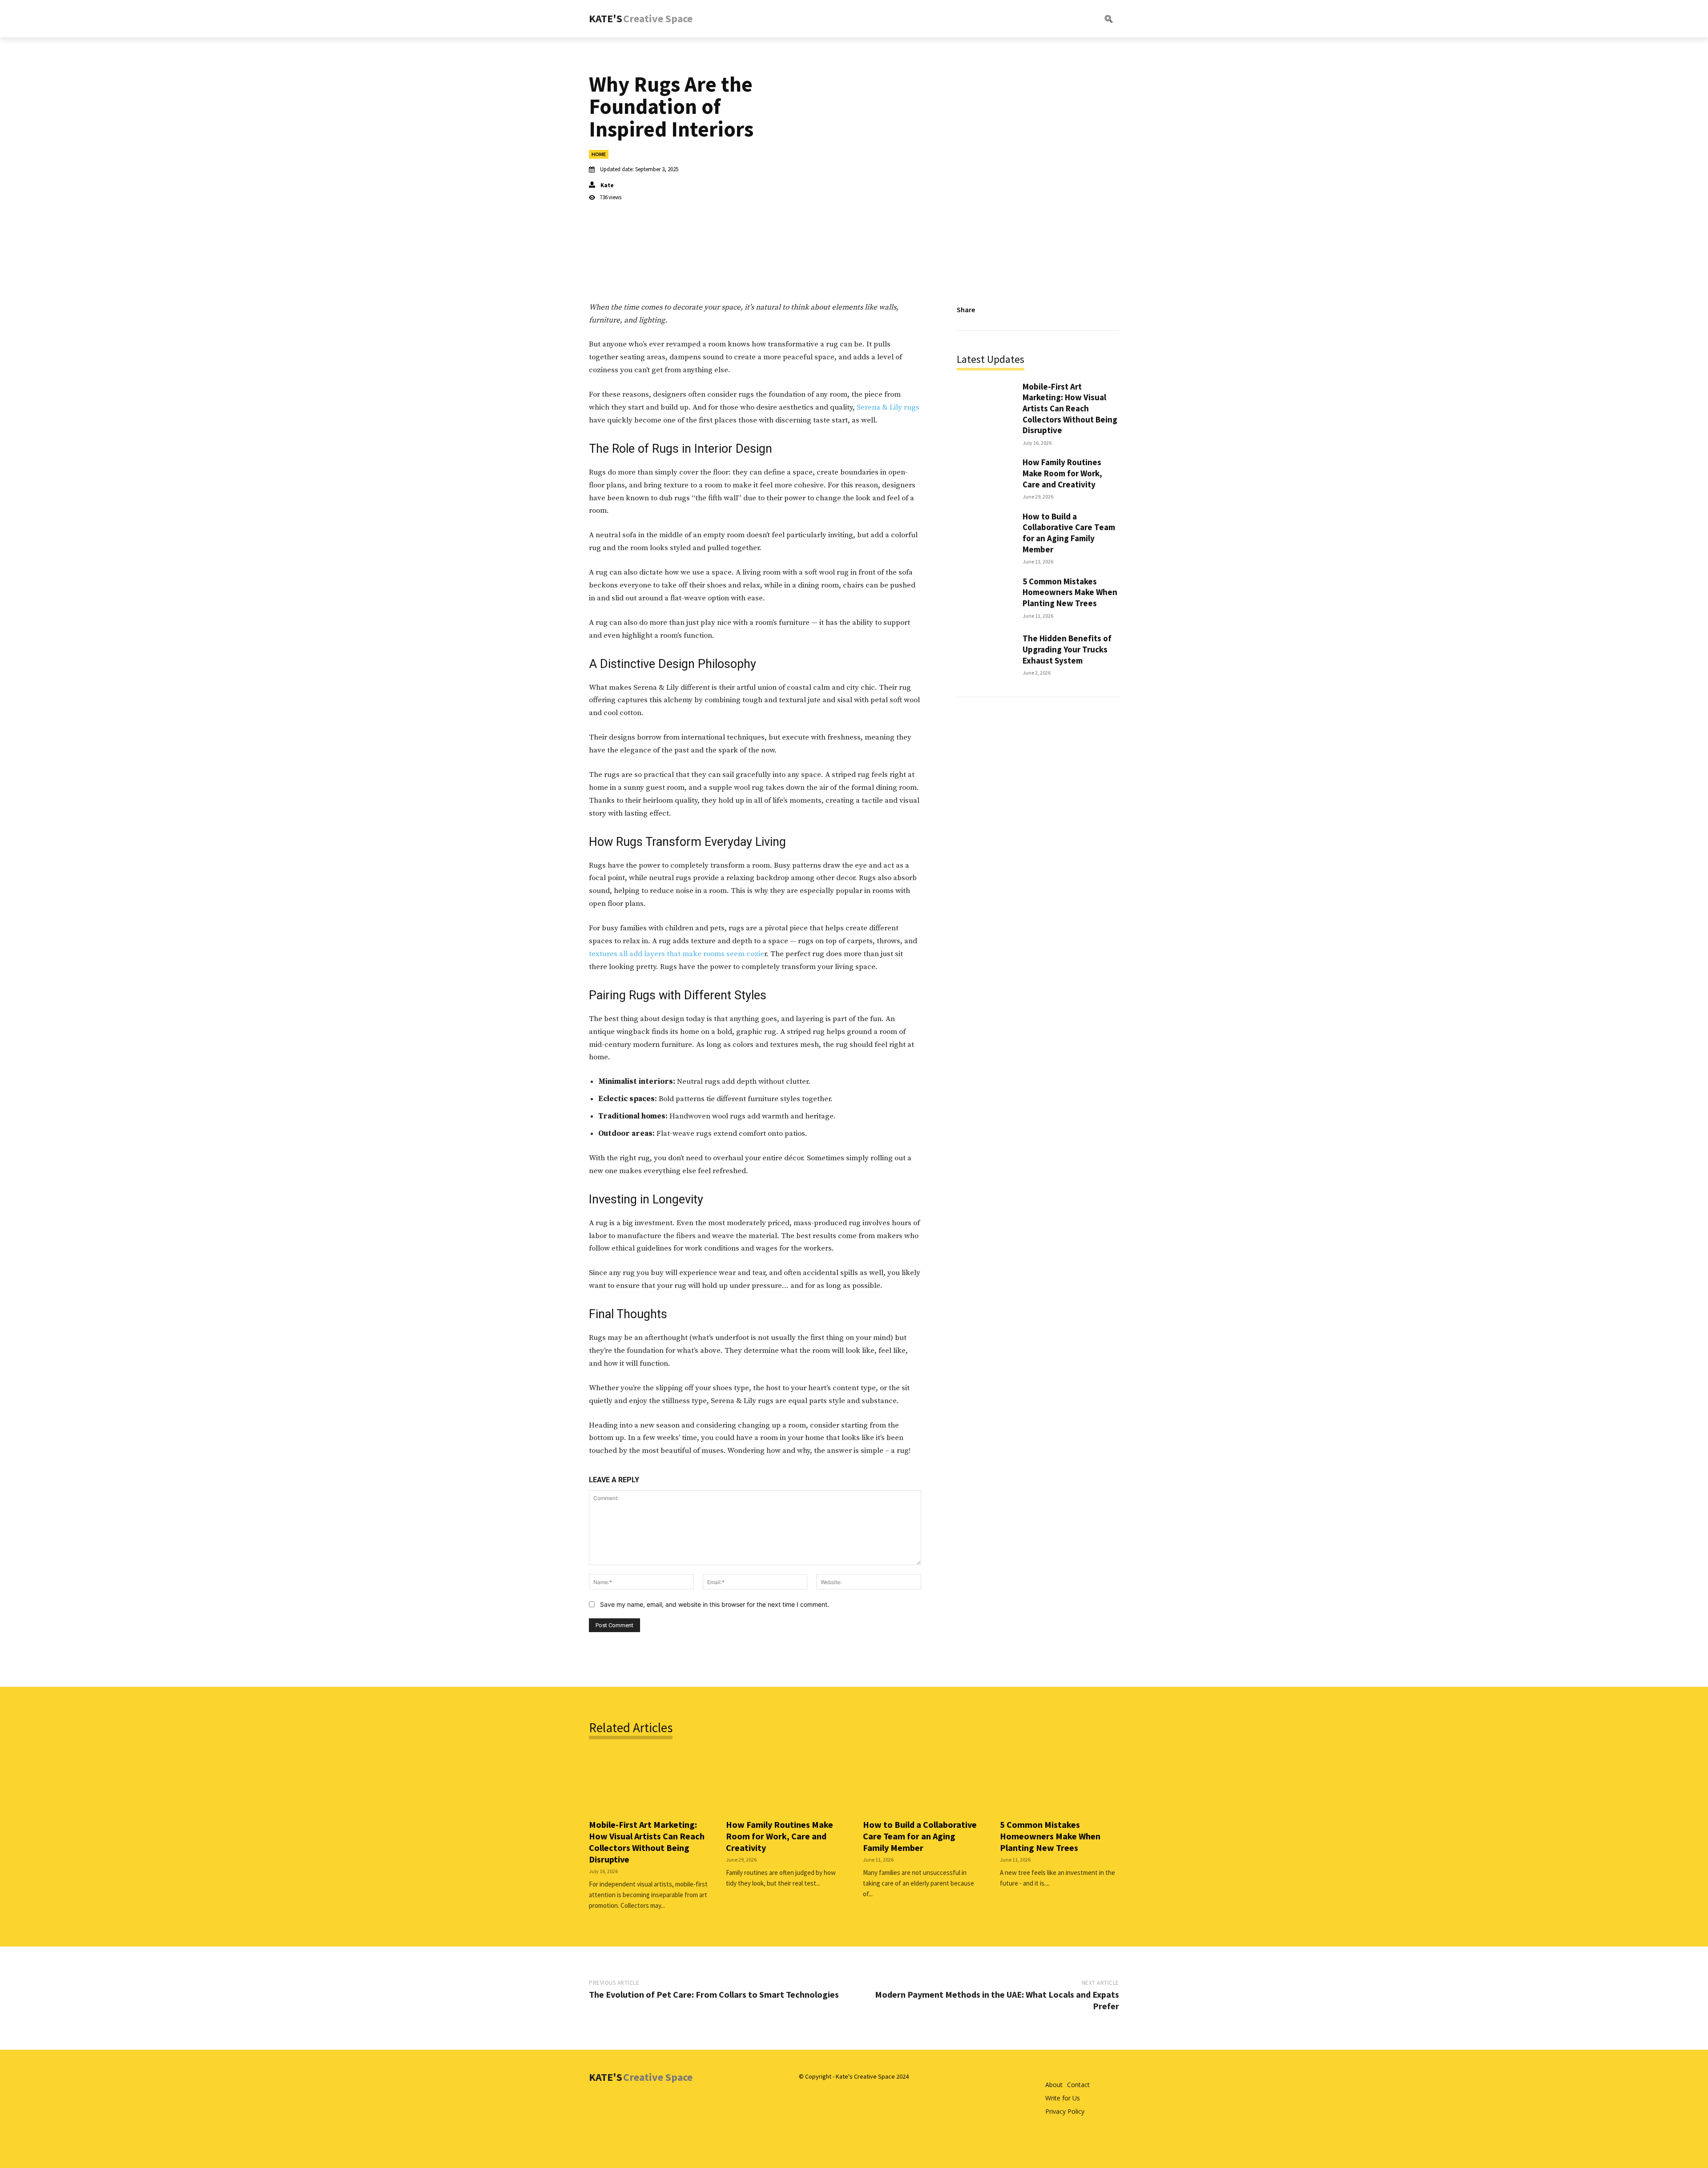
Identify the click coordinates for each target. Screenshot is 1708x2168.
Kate (607, 185)
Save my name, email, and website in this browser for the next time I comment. (715, 1604)
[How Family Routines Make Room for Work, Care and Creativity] (985, 478)
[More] (1110, 310)
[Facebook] (1007, 310)
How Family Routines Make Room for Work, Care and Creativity (1062, 473)
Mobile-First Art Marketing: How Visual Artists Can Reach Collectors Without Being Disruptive (1070, 408)
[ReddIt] (1068, 310)
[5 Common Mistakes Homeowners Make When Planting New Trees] (985, 597)
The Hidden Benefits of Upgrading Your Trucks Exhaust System (1067, 649)
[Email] (1089, 310)
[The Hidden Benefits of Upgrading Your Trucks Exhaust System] (985, 654)
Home (599, 154)
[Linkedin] (1048, 310)
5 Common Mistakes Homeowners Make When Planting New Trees (1070, 592)
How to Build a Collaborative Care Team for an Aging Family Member (1069, 533)
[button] (1072, 19)
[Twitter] (1027, 310)
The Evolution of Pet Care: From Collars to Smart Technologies (714, 1994)
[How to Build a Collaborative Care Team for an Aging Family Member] (985, 535)
